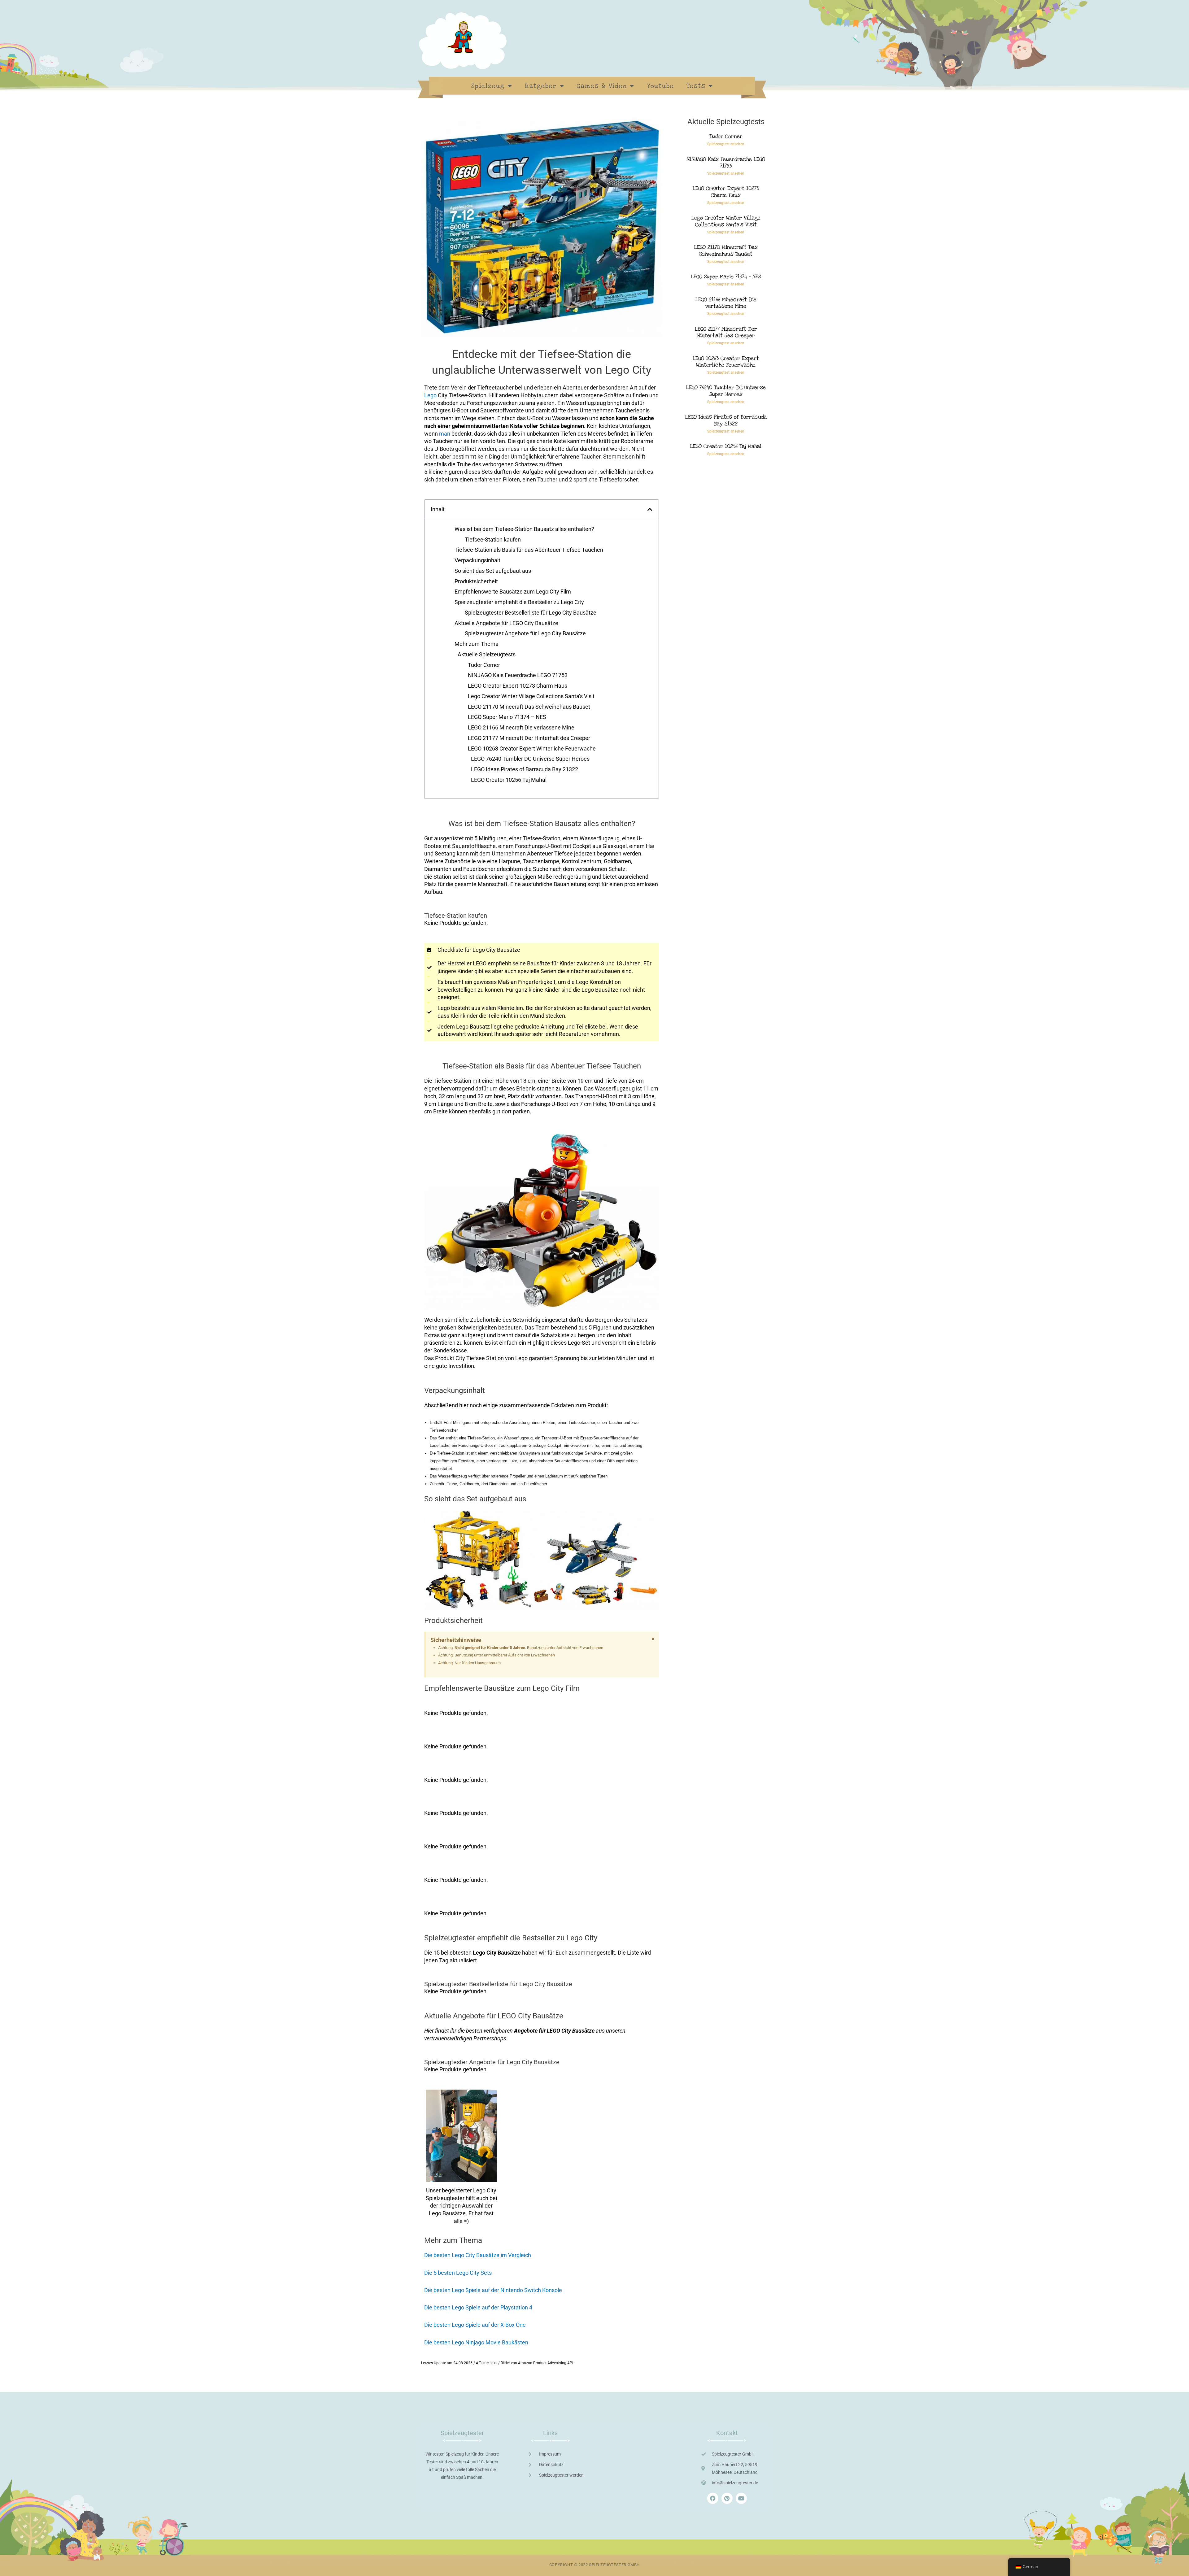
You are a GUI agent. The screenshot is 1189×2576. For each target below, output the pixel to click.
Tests (696, 86)
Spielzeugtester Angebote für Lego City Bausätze (525, 633)
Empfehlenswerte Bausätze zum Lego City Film (513, 592)
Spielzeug (488, 86)
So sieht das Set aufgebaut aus (493, 571)
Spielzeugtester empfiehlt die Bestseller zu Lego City (519, 602)
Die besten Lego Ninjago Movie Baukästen (476, 2342)
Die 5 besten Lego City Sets (458, 2273)
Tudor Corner (484, 665)
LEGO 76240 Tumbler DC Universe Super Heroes (530, 759)
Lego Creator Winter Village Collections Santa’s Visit (531, 696)
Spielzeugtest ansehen (726, 144)
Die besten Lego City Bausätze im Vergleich (478, 2255)
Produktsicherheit (476, 581)
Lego (430, 395)
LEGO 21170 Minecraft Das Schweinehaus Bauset (529, 707)
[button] (650, 509)
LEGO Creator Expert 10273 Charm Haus (518, 686)
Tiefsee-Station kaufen (493, 540)
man (445, 434)
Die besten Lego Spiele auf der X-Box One (475, 2325)
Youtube (660, 86)
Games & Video (602, 86)
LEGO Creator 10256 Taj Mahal (509, 780)
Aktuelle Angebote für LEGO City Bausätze (506, 623)
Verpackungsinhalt (477, 560)
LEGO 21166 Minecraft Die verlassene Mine (521, 727)
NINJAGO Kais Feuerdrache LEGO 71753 (518, 675)
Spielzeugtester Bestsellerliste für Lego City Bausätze (531, 613)
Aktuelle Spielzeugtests (487, 654)
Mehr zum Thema (477, 644)
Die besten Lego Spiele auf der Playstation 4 (478, 2307)
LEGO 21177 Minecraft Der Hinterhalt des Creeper (529, 738)
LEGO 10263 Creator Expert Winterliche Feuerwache (532, 748)
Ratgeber (541, 86)
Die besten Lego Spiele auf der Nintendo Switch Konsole (493, 2290)
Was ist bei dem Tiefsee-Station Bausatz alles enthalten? (524, 529)
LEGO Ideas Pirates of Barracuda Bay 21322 (525, 769)
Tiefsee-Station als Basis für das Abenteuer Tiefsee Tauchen (529, 550)
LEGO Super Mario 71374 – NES (507, 717)
